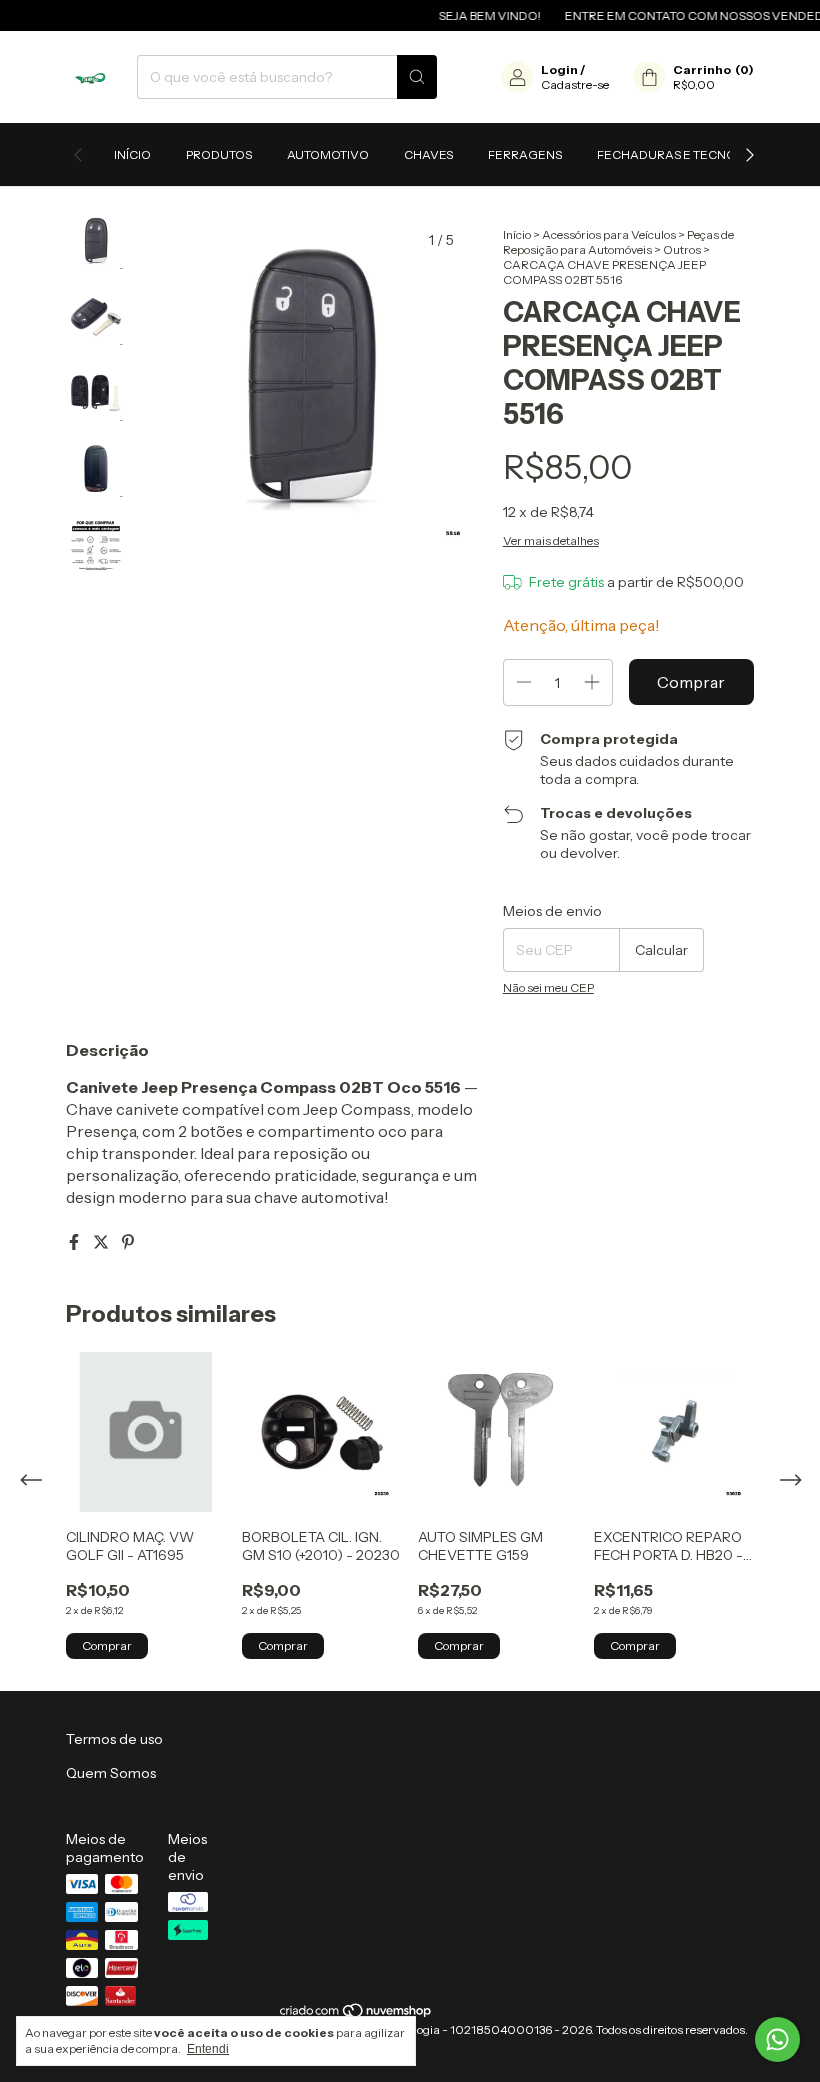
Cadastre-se (575, 84)
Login (559, 69)
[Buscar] (417, 77)
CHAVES (428, 154)
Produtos (219, 154)
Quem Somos (111, 1773)
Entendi (208, 2049)
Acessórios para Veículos (609, 234)
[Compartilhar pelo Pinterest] (128, 1242)
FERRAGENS (525, 154)
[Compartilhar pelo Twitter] (102, 1242)
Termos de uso (114, 1739)
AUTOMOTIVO (328, 154)
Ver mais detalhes (551, 540)
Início (132, 154)
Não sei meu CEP (548, 987)
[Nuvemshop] (356, 2014)
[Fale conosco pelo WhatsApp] (777, 2039)
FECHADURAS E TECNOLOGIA (685, 154)
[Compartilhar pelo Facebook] (75, 1242)
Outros (682, 249)
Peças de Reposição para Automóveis (618, 242)
